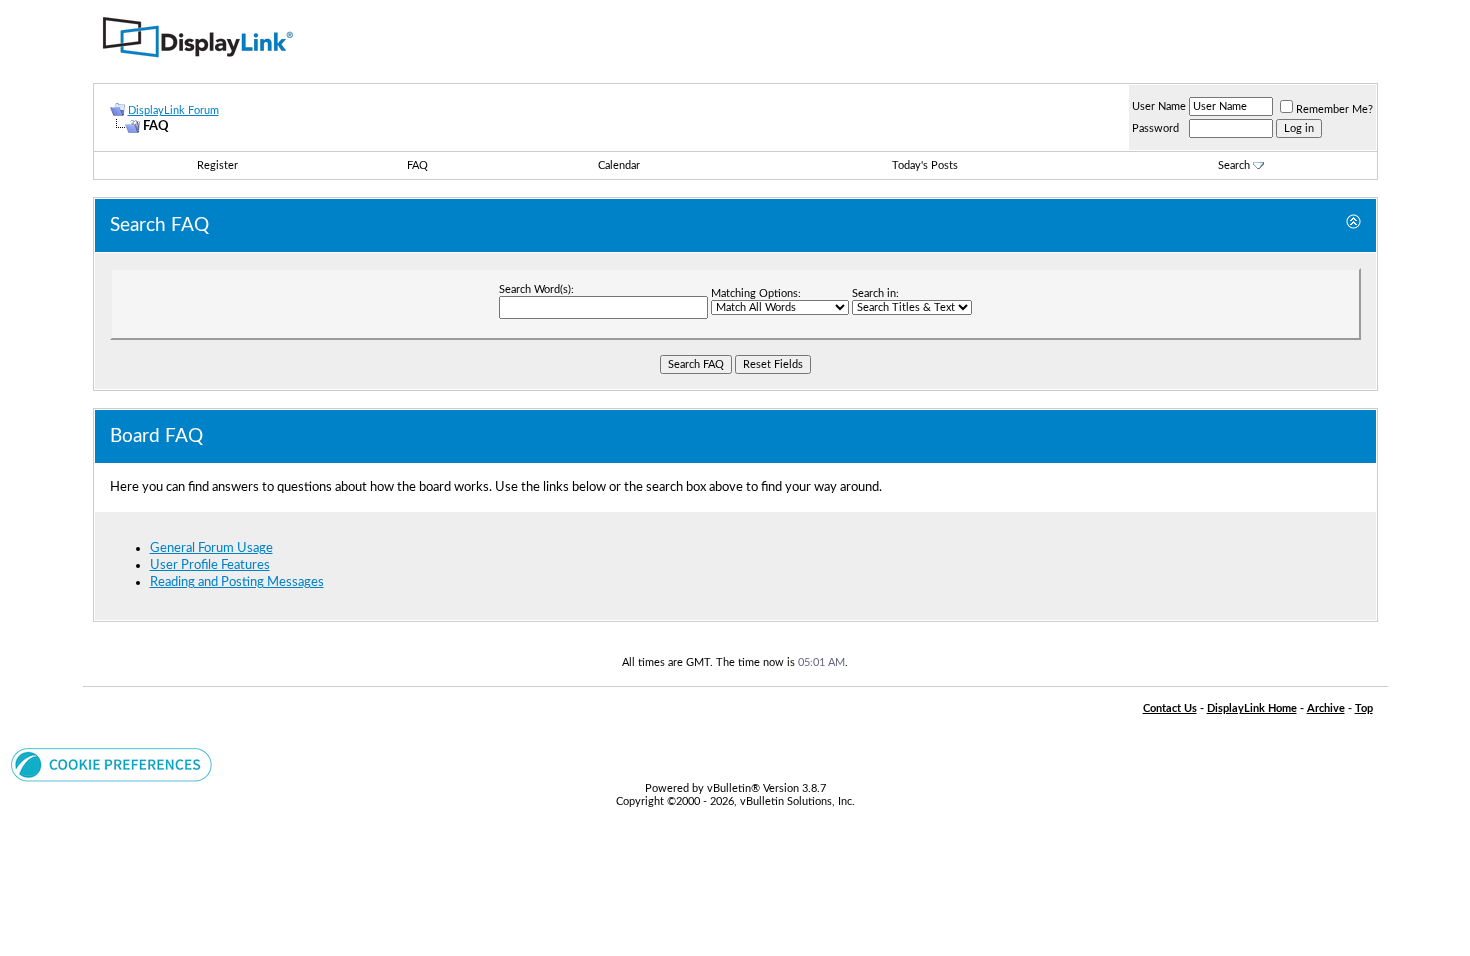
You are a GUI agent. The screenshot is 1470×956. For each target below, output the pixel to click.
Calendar (619, 165)
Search (1234, 165)
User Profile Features (210, 565)
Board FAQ (156, 436)
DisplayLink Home (1252, 708)
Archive (1326, 708)
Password (1155, 128)
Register (217, 165)
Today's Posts (925, 165)
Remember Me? (1334, 109)
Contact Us (1170, 708)
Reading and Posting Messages (237, 582)
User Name (1159, 106)
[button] (111, 778)
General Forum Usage (211, 548)
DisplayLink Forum (173, 110)
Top (1364, 708)
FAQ (417, 165)
